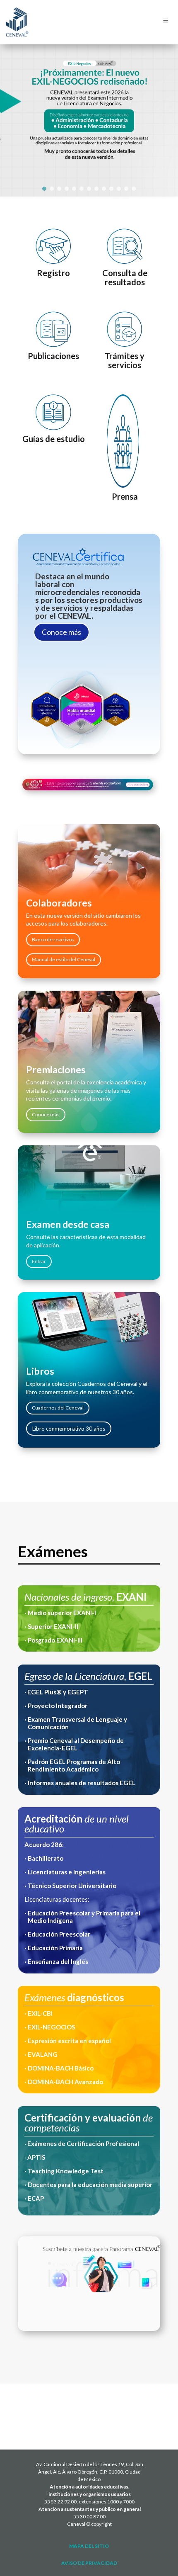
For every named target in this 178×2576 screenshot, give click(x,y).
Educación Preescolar (59, 1934)
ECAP (36, 2198)
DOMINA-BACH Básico (60, 2068)
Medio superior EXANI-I (62, 1613)
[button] (44, 189)
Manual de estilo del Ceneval (64, 959)
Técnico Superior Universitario (73, 1886)
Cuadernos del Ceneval (58, 1408)
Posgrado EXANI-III (54, 1640)
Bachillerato (46, 1858)
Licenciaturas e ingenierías (67, 1872)
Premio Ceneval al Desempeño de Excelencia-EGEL (76, 1744)
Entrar (39, 1261)
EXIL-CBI (40, 2013)
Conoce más (61, 632)
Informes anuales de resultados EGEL (82, 1783)
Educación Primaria (55, 1948)
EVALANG (43, 2054)
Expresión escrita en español (69, 2041)
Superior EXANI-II (53, 1626)
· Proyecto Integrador (56, 1706)
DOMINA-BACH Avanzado (65, 2082)
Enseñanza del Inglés (58, 1961)
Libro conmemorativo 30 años (69, 1429)
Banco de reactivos (53, 939)
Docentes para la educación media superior (90, 2185)
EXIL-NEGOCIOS (51, 2027)
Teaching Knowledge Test (66, 2171)
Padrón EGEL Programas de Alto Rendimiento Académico (74, 1765)
